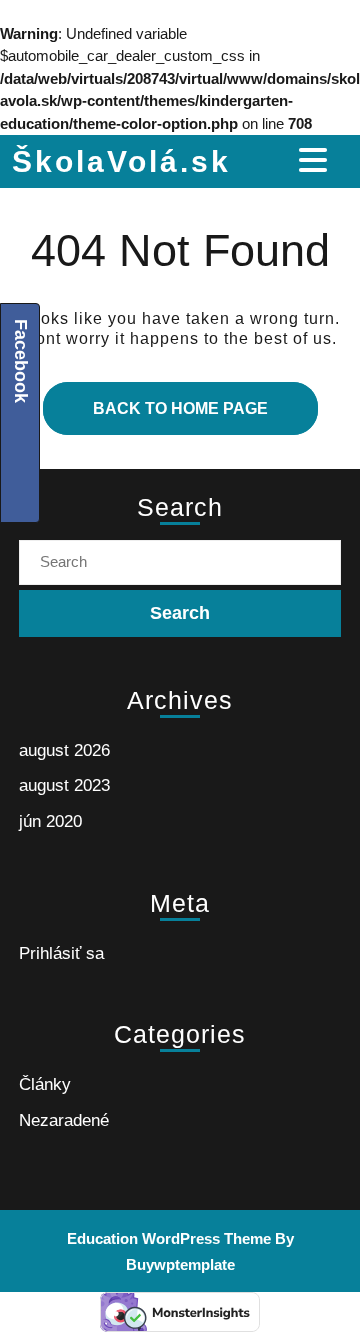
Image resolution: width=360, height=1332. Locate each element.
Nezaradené (64, 1120)
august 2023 (64, 785)
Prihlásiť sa (61, 953)
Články (45, 1084)
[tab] (315, 160)
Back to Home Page (155, 399)
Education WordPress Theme (169, 1238)
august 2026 (64, 750)
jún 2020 (50, 821)
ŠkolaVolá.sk (121, 161)
